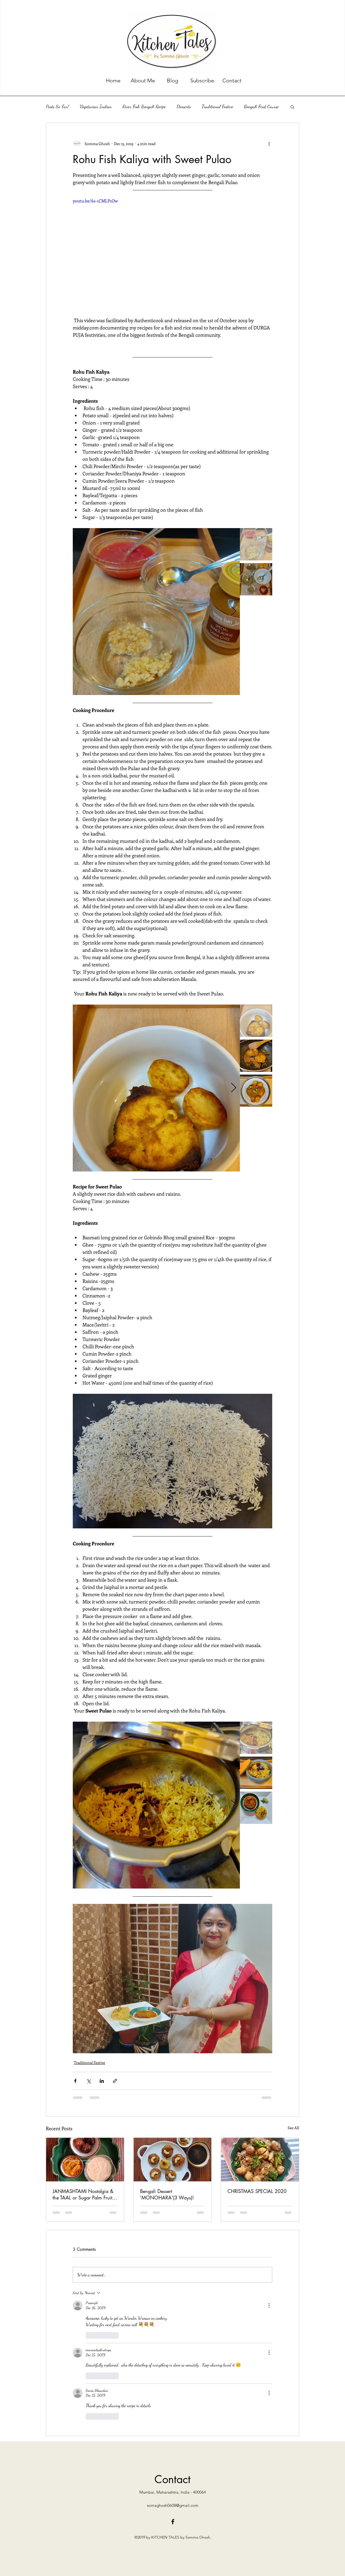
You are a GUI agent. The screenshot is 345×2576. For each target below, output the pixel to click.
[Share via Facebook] (75, 2081)
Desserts (184, 106)
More (248, 106)
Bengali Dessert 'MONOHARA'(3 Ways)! (167, 2194)
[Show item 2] (256, 579)
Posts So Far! (57, 106)
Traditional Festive (217, 106)
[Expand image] (156, 612)
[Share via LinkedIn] (102, 2081)
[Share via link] (115, 2081)
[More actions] (269, 143)
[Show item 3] (256, 1091)
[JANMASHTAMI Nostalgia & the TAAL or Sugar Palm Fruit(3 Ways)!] (85, 2160)
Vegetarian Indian (96, 106)
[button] (292, 107)
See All (293, 2128)
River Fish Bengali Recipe (144, 106)
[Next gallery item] (234, 612)
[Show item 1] (256, 544)
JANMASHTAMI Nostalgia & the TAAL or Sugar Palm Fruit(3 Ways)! (84, 2194)
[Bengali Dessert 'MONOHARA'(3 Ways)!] (173, 2160)
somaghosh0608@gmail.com (173, 2375)
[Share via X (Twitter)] (89, 2081)
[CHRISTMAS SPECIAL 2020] (260, 2160)
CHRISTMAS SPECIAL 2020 (257, 2191)
